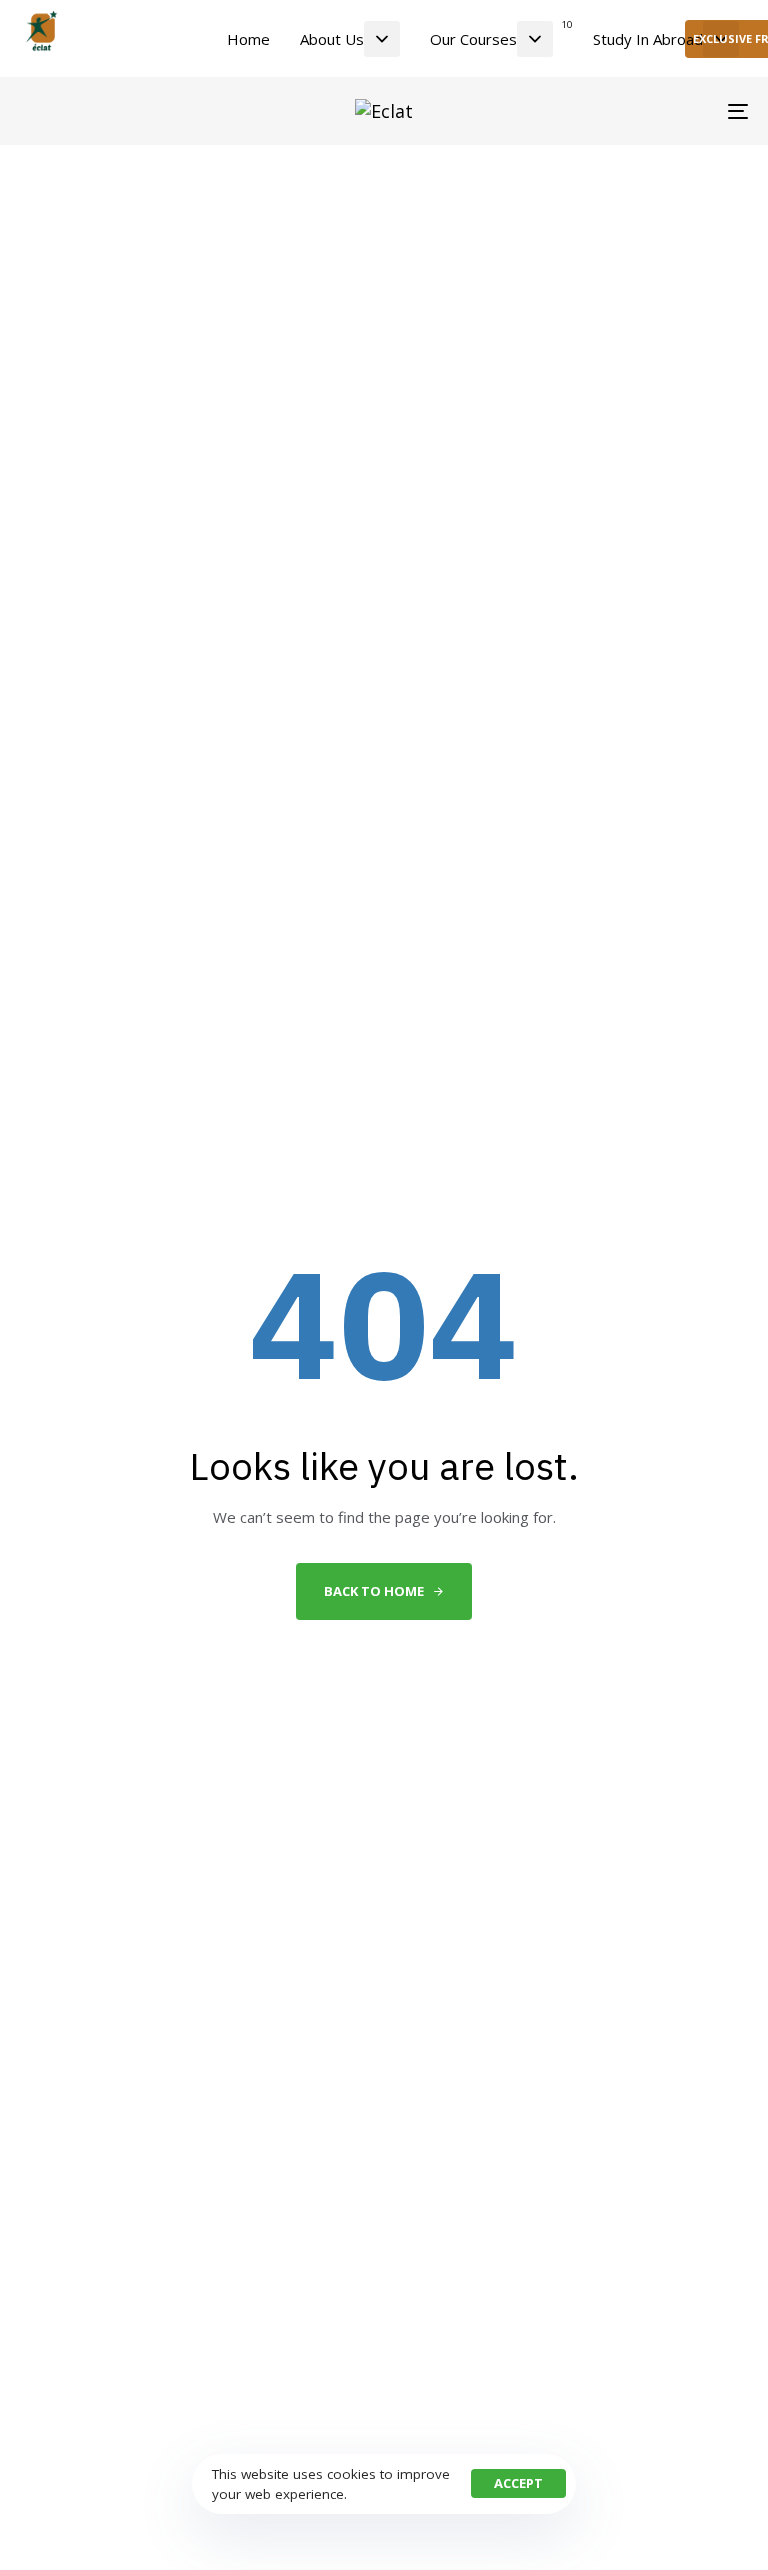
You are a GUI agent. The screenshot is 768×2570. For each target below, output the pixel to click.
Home (248, 39)
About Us (332, 39)
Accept (518, 2483)
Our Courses (501, 33)
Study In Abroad (648, 39)
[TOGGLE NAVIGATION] (626, 111)
